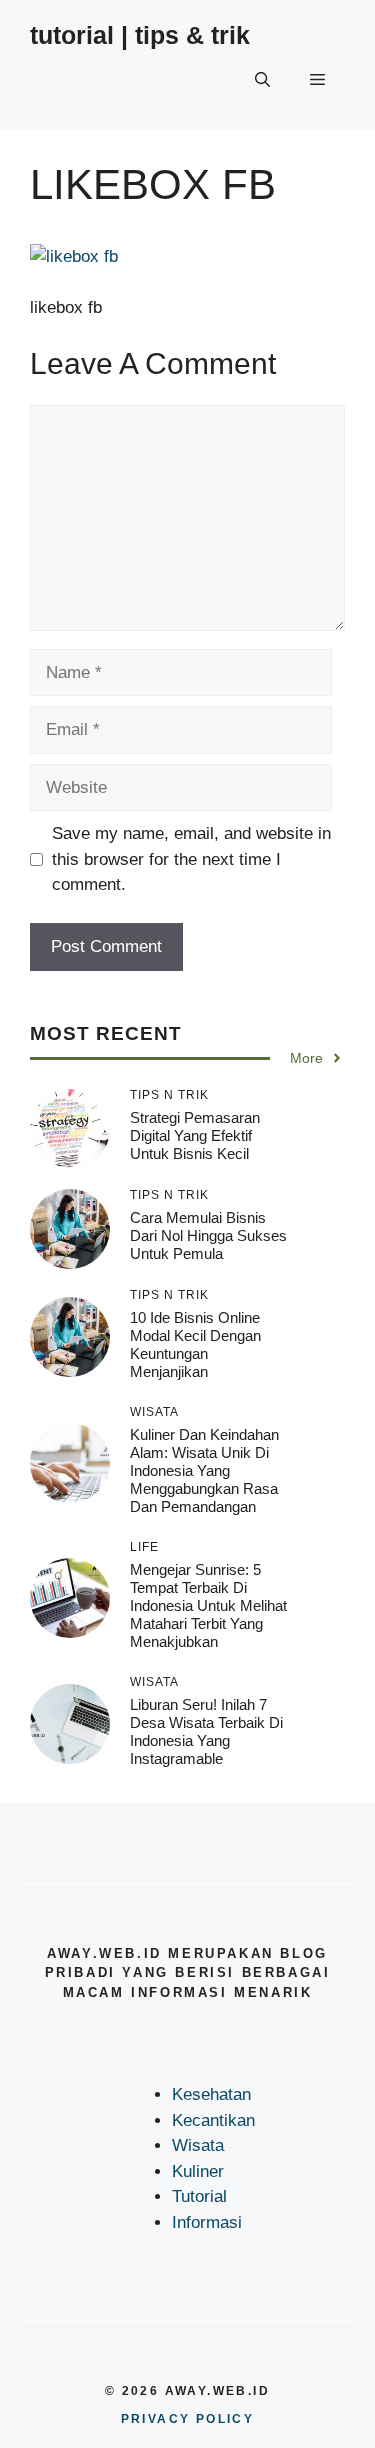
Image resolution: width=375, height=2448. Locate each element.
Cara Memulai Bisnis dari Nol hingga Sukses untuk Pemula (208, 1235)
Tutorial (199, 2196)
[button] (262, 80)
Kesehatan (211, 2094)
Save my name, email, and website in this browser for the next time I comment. (191, 859)
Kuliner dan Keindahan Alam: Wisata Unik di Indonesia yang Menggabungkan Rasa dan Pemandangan (204, 1470)
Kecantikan (213, 2120)
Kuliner (198, 2171)
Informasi (207, 2222)
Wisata (198, 2145)
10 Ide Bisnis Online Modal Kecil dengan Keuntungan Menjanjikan (195, 1344)
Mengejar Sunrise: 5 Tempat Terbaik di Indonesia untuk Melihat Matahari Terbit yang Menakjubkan (208, 1605)
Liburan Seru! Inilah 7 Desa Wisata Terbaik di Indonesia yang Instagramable (206, 1731)
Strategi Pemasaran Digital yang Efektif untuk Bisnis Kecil (195, 1135)
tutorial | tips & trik (140, 35)
